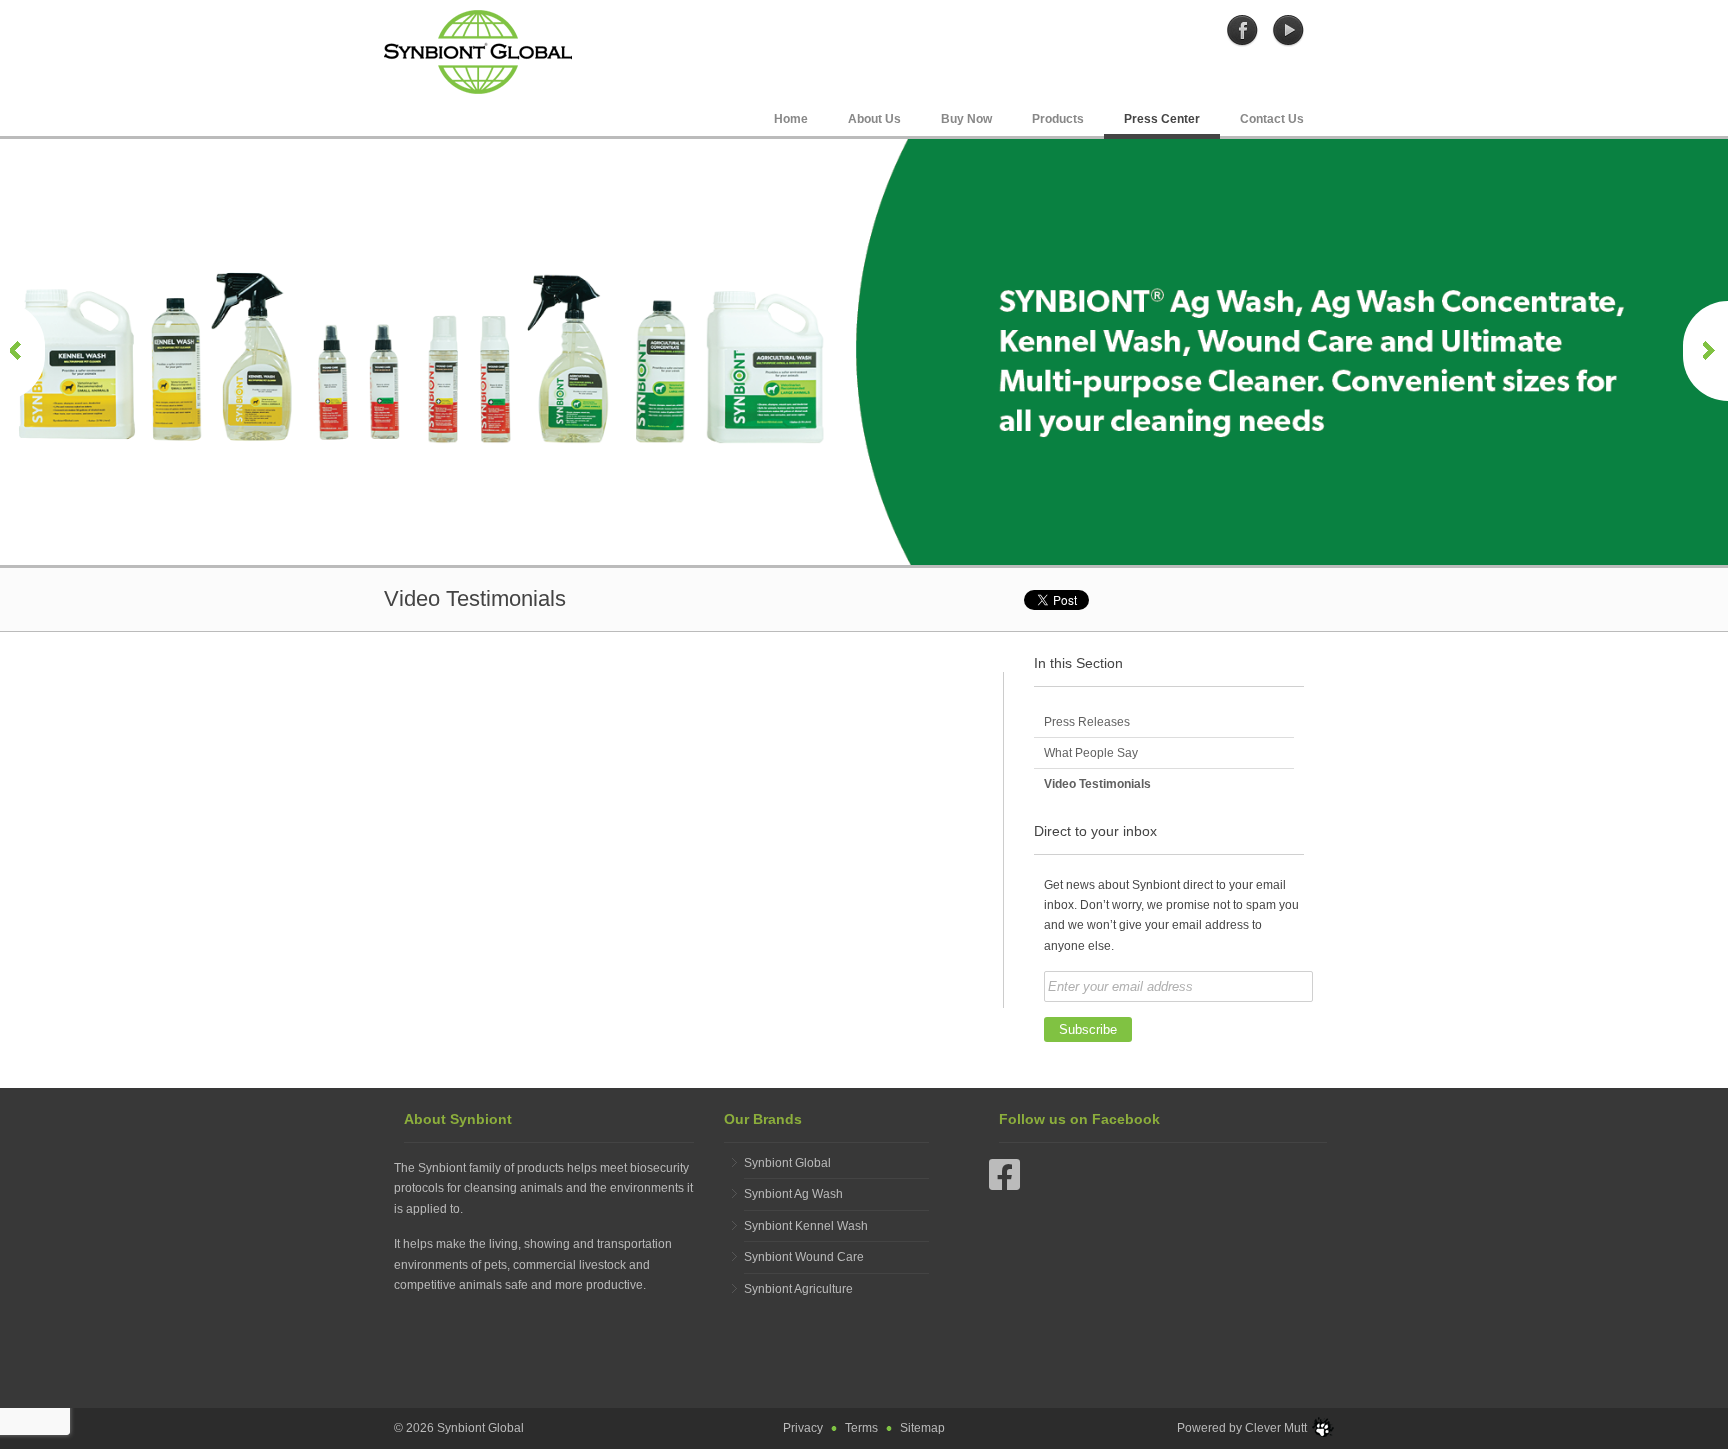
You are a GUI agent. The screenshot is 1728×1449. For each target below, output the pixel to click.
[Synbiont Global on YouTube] (1288, 30)
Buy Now (966, 119)
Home (791, 119)
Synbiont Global (787, 1163)
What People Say (1091, 753)
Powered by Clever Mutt (1242, 1428)
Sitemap (922, 1428)
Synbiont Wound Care (804, 1257)
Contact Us (1272, 119)
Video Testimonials (1097, 784)
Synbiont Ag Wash (793, 1194)
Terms (861, 1428)
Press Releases (1087, 722)
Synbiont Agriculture (798, 1289)
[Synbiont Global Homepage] (478, 51)
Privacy (803, 1428)
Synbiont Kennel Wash (806, 1226)
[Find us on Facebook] (1005, 1184)
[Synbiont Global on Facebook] (1243, 30)
